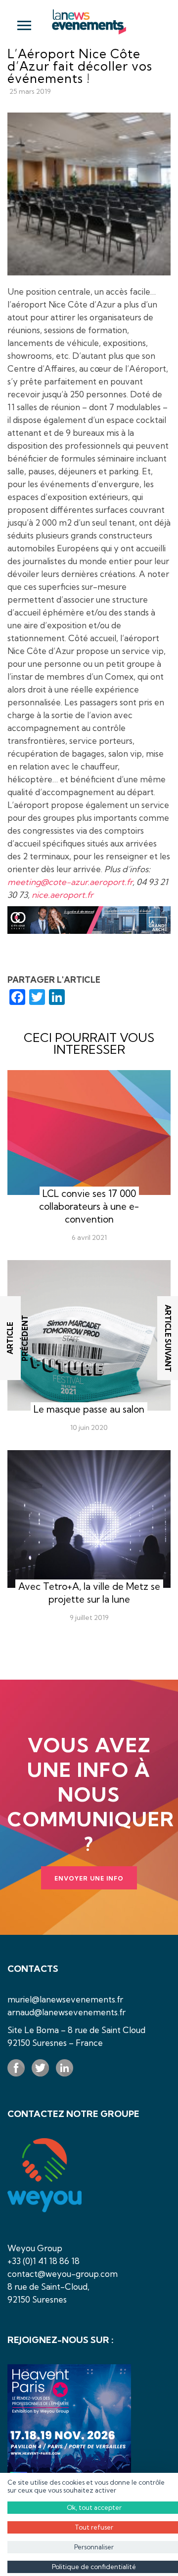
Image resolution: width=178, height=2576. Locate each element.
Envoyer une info (89, 1878)
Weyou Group (35, 2248)
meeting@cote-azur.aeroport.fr (70, 882)
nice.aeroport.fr (63, 895)
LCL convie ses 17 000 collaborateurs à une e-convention (89, 1206)
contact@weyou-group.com (63, 2274)
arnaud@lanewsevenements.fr (67, 2012)
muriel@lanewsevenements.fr (65, 1999)
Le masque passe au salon (89, 1409)
